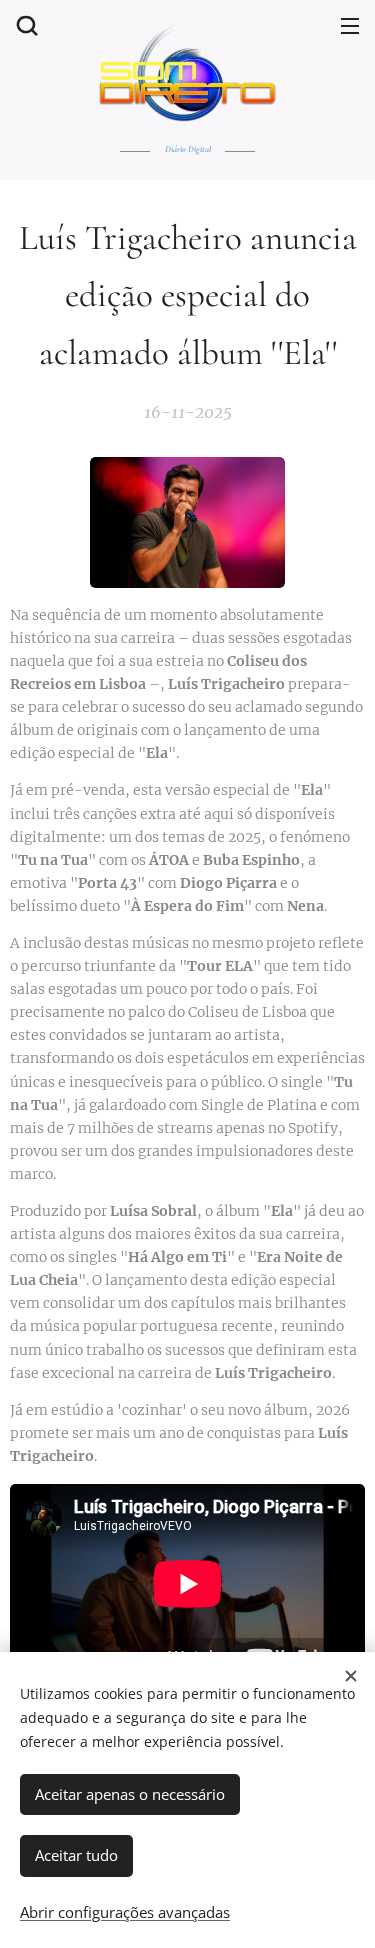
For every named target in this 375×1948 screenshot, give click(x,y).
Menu (350, 25)
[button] (25, 25)
